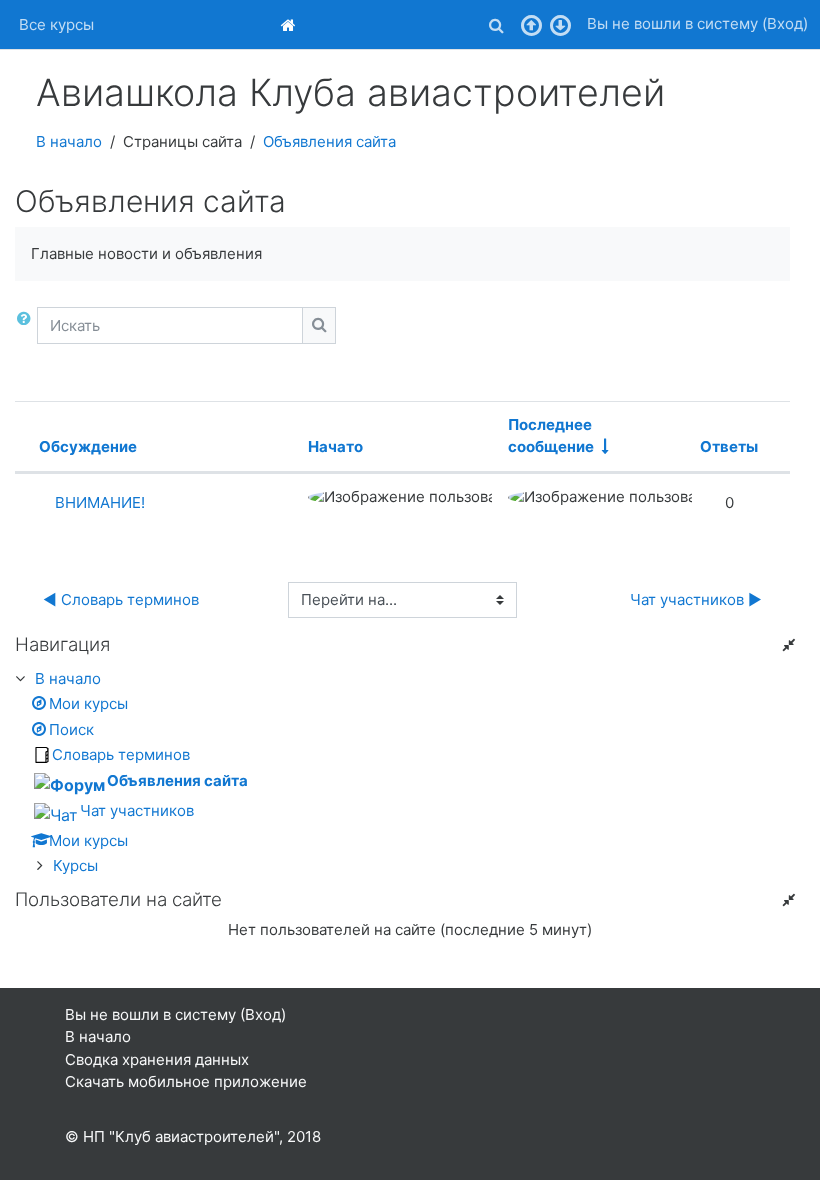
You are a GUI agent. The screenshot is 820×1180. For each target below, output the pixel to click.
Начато (335, 446)
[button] (496, 25)
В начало (69, 141)
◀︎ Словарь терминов (121, 599)
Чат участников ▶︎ (696, 599)
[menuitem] (291, 24)
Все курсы (56, 24)
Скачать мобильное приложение (186, 1081)
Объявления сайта (329, 141)
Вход (785, 23)
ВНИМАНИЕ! (100, 502)
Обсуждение (88, 446)
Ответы (729, 446)
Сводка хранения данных (157, 1059)
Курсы (75, 865)
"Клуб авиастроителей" (194, 1136)
